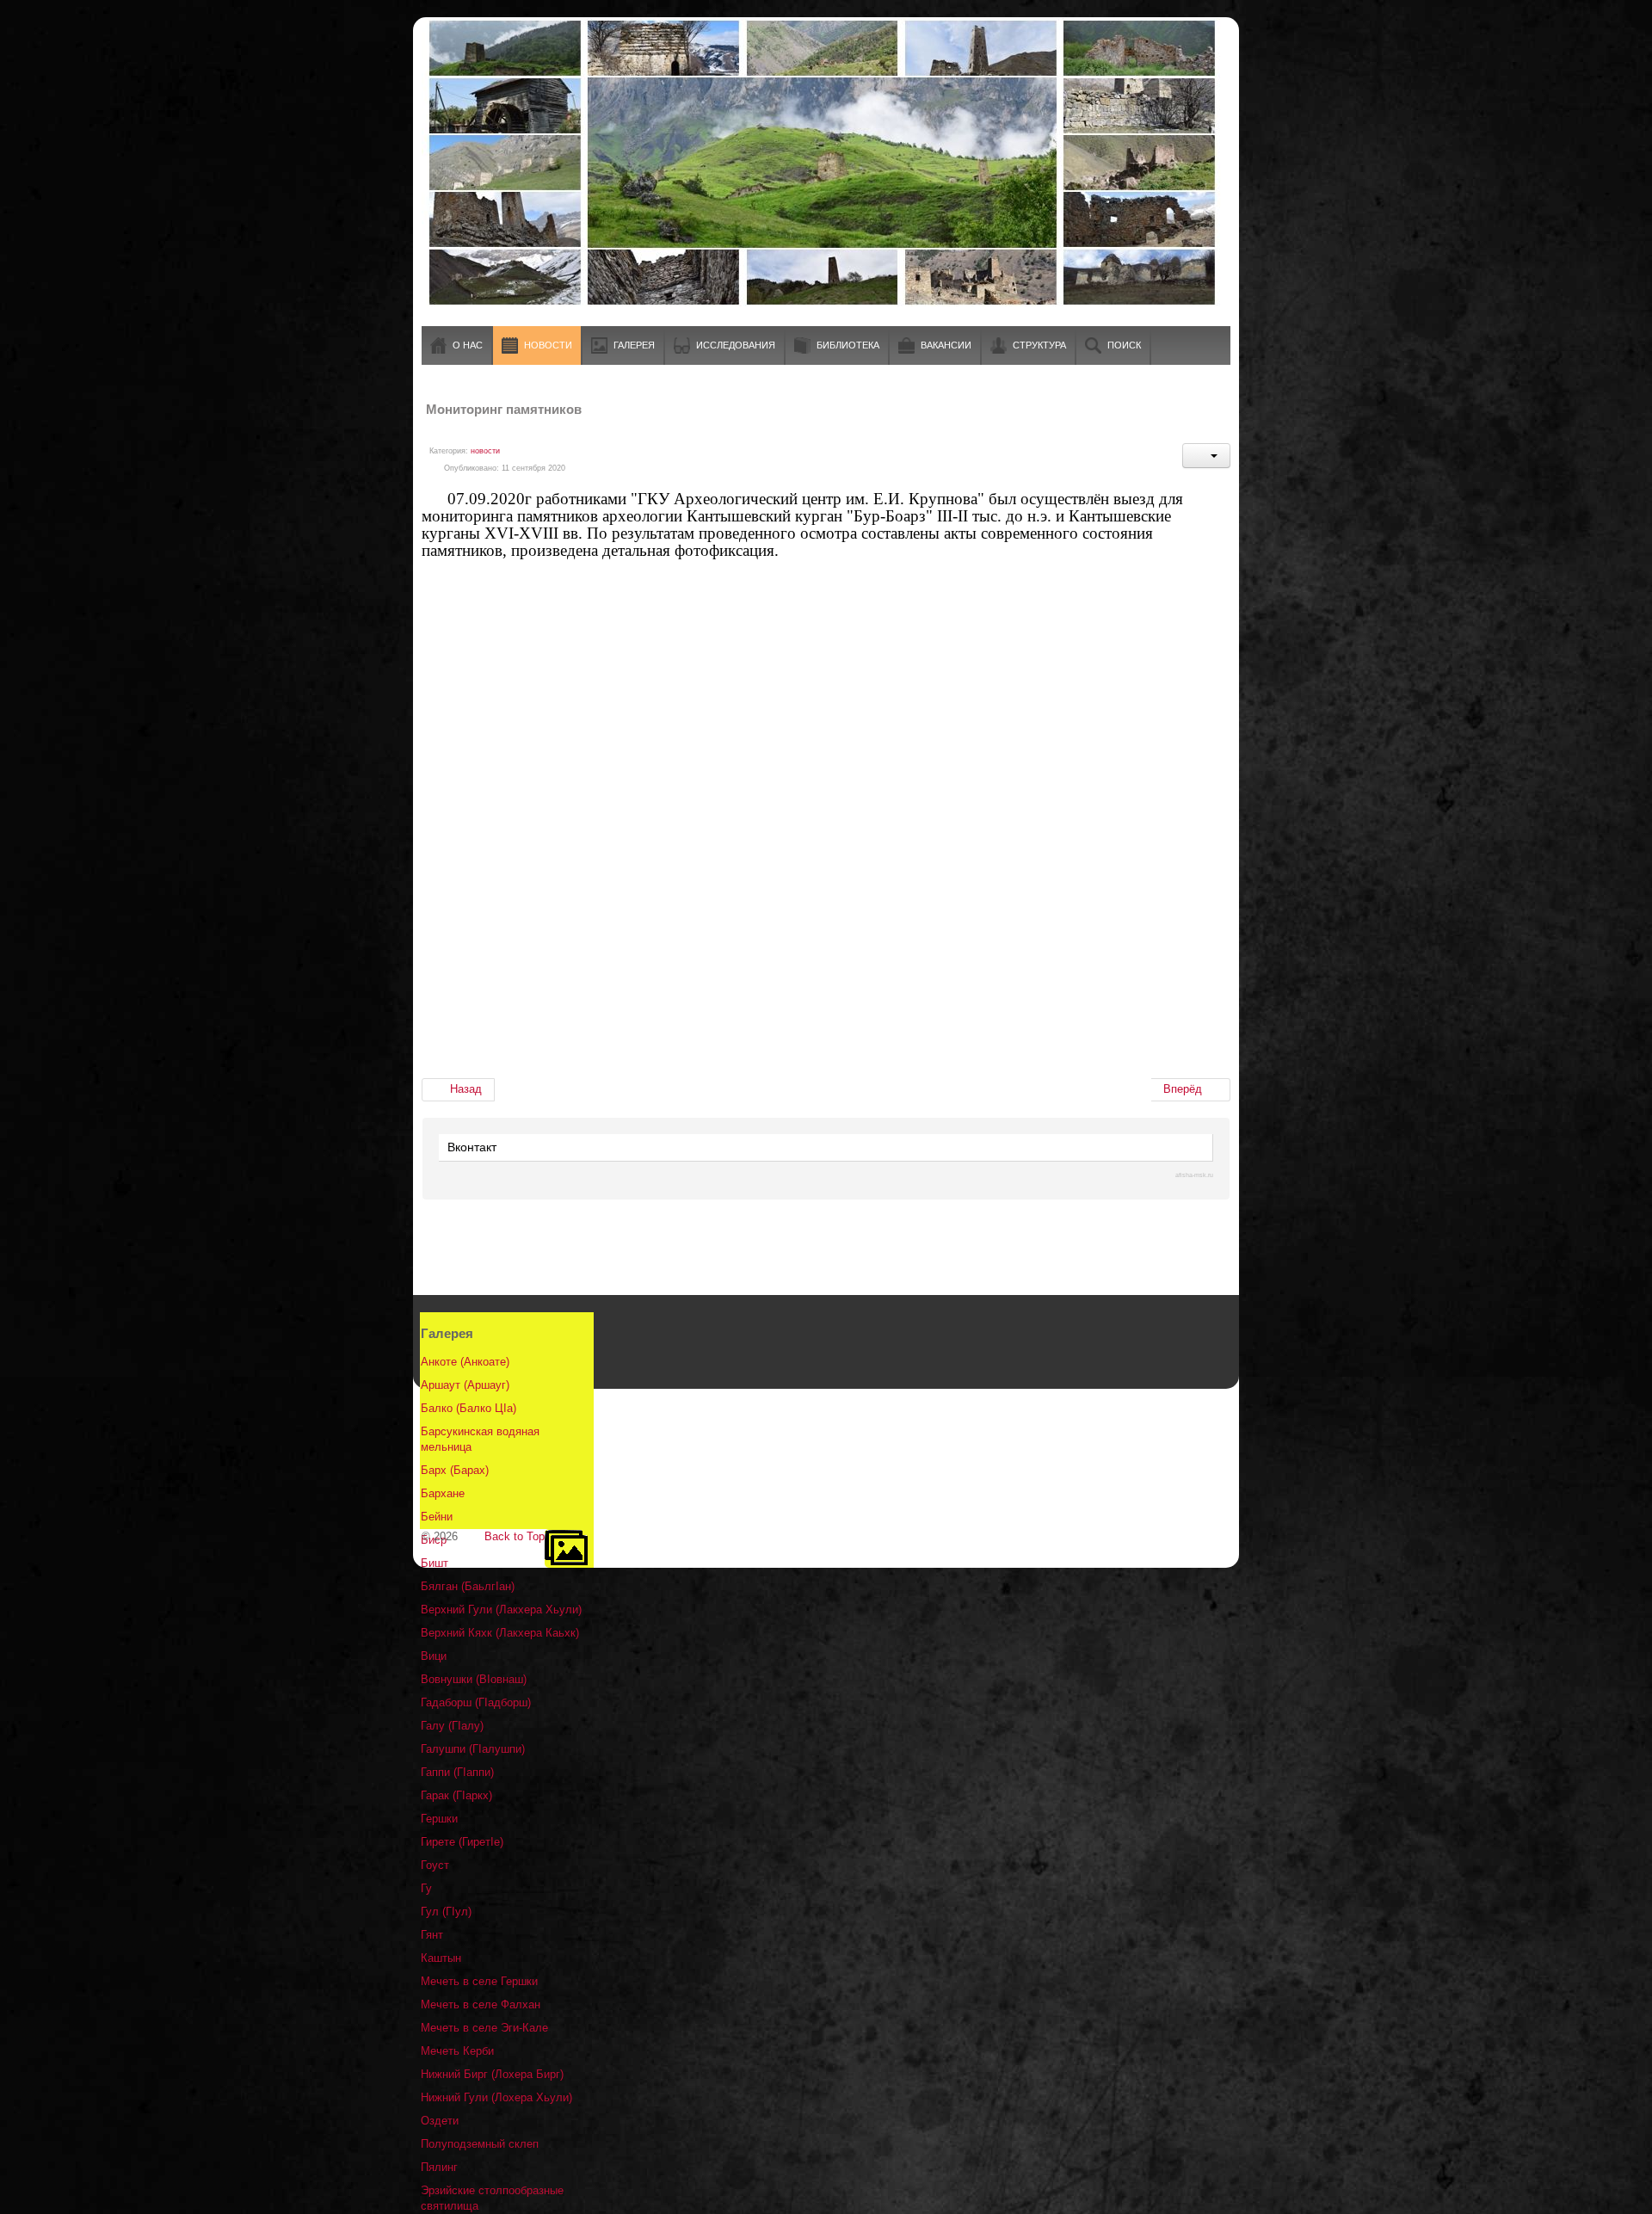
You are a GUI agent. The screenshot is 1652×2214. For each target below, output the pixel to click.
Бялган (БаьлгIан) (468, 1586)
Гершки (439, 1819)
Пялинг (439, 2167)
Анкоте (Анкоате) (465, 1362)
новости (485, 451)
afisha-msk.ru (1194, 1175)
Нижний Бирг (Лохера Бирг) (492, 2074)
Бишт (435, 1563)
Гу (426, 1888)
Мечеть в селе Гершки (479, 1981)
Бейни (437, 1517)
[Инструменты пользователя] (1206, 456)
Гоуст (435, 1865)
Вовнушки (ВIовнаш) (474, 1679)
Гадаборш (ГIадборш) (476, 1702)
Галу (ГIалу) (452, 1726)
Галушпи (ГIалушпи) (473, 1749)
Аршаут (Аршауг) (465, 1385)
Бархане (443, 1493)
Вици (434, 1656)
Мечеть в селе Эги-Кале (484, 2028)
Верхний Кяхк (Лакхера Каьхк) (500, 1633)
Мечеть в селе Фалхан (481, 2004)
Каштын (441, 1958)
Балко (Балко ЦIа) (468, 1408)
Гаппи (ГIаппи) (457, 1772)
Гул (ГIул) (446, 1912)
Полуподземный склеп (480, 2144)
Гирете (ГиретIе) (462, 1842)
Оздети (440, 2121)
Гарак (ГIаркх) (456, 1795)
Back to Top (515, 1536)
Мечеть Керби (457, 2051)
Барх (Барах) (455, 1470)
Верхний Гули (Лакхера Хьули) (501, 1610)
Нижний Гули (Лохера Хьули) (496, 2097)
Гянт (432, 1935)
